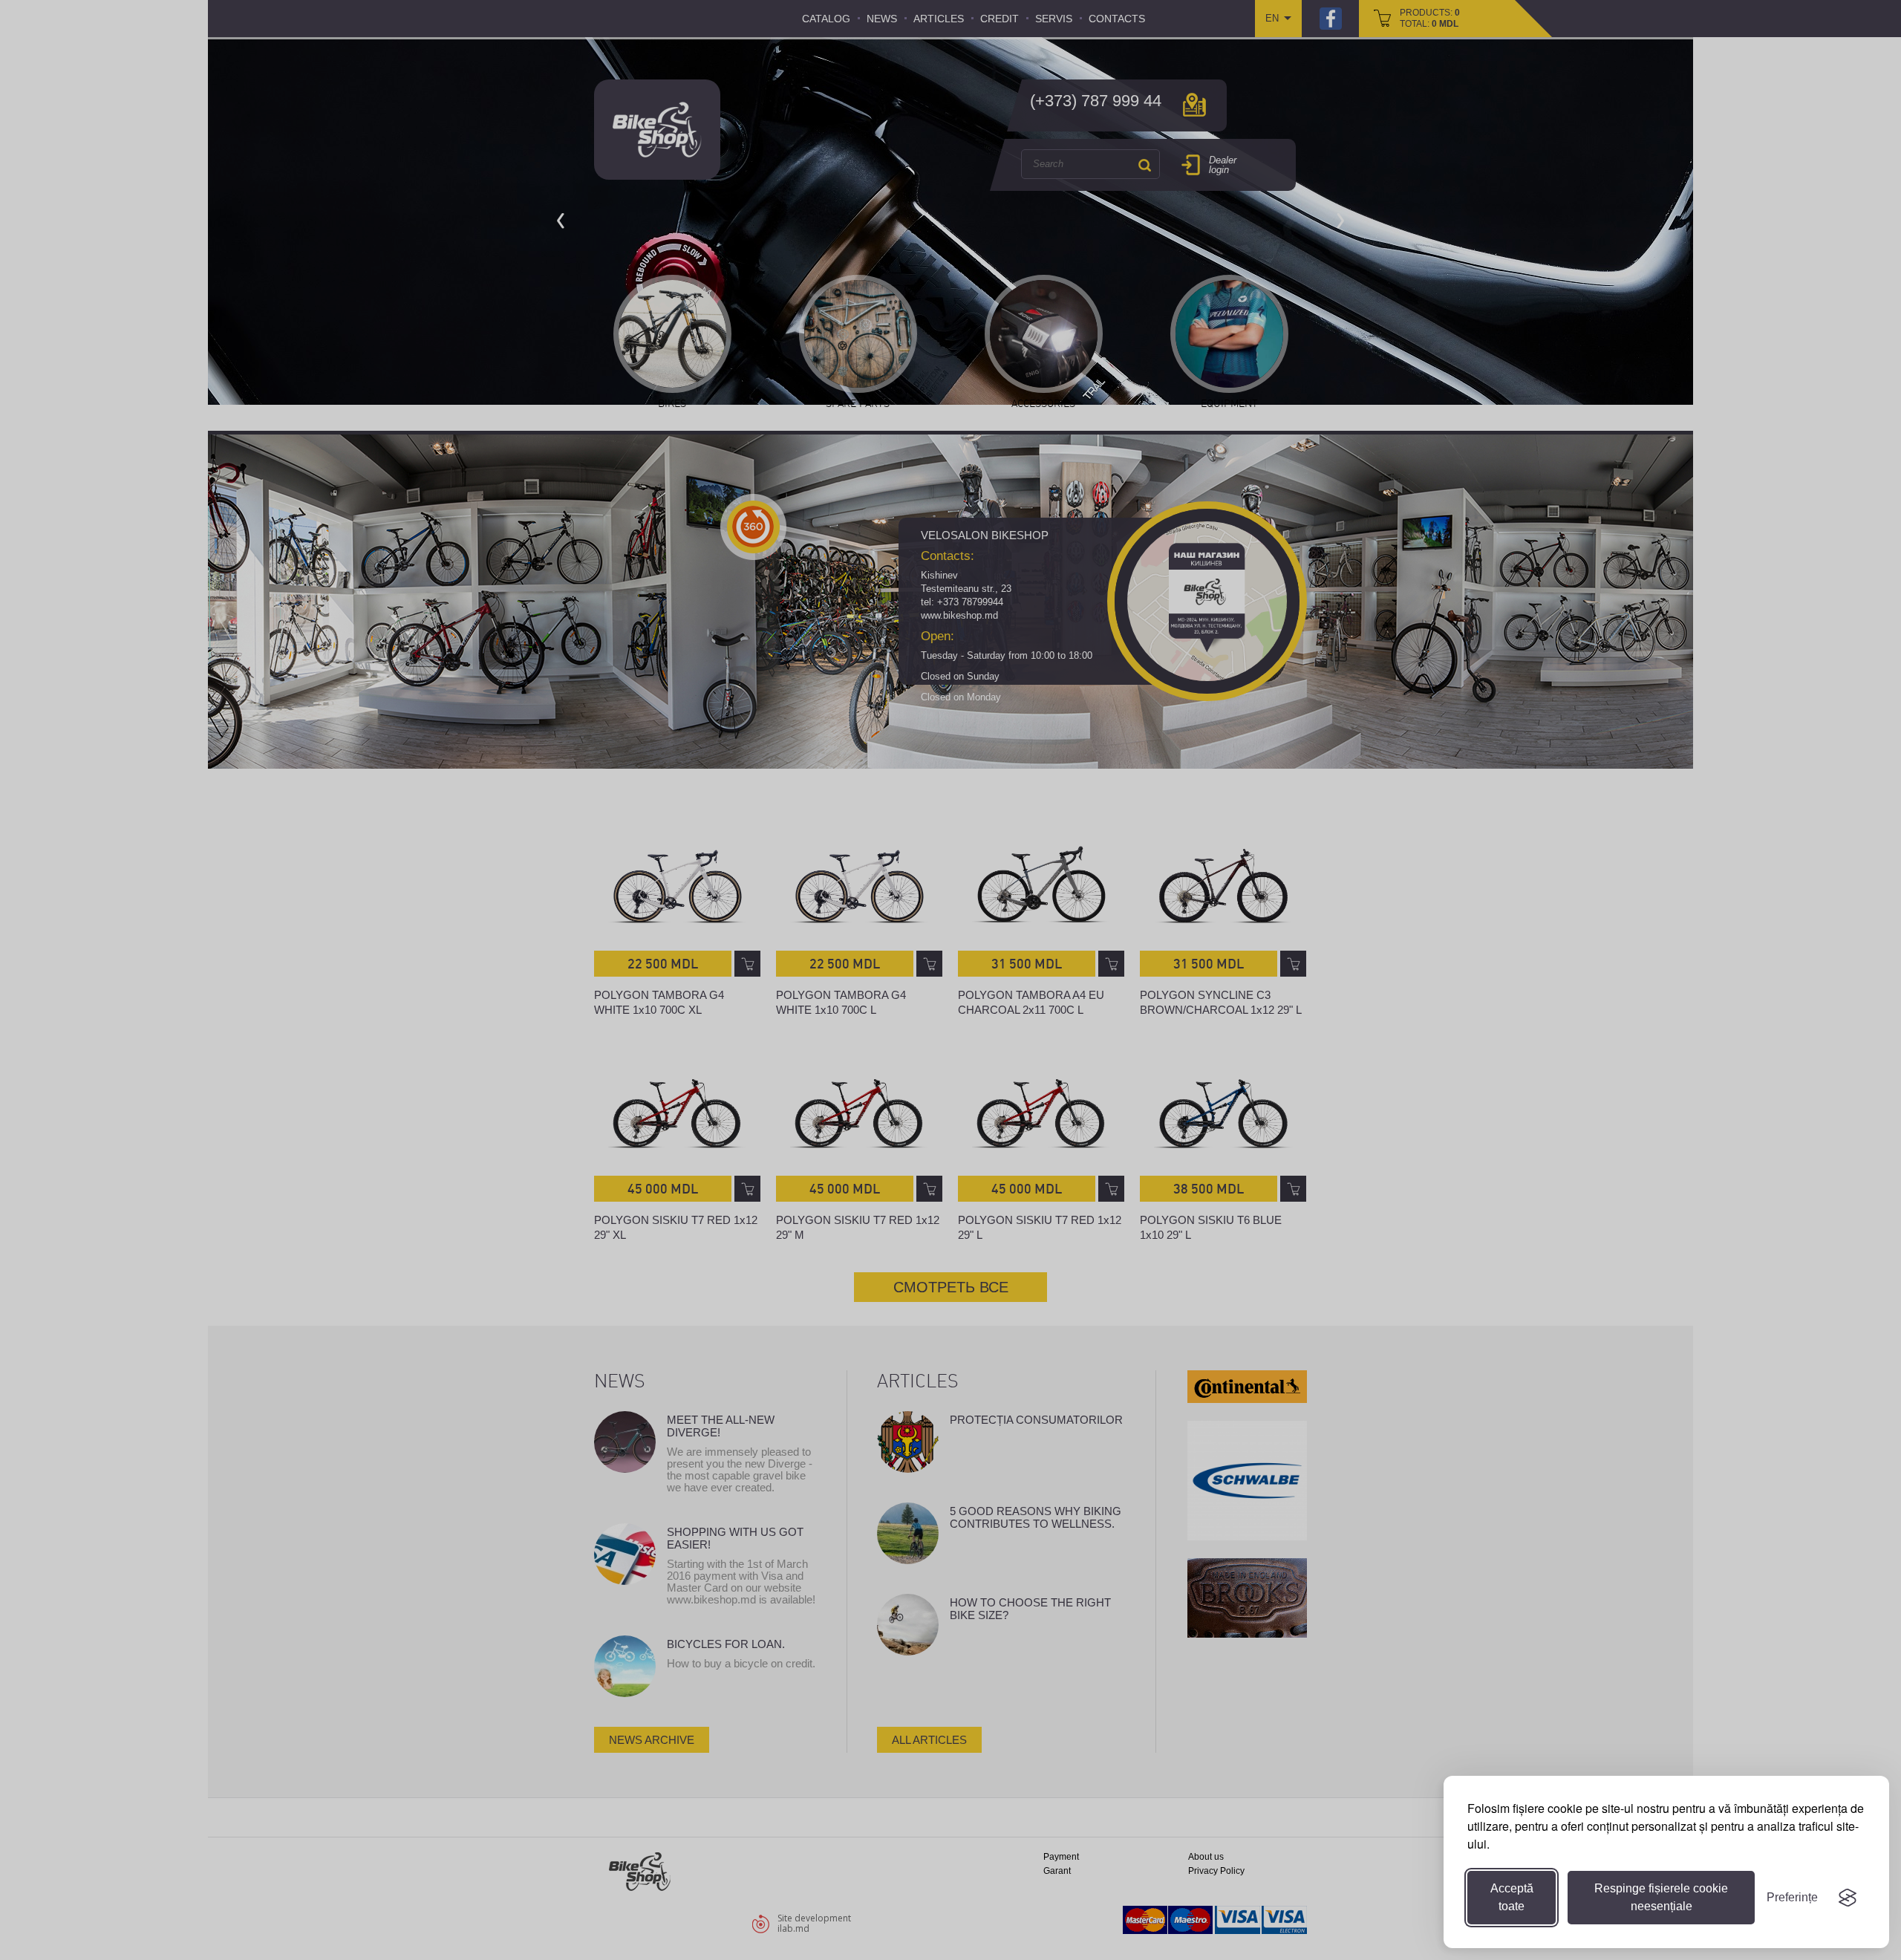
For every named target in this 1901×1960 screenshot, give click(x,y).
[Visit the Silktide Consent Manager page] (1848, 1898)
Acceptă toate (1512, 1897)
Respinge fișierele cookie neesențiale (1661, 1897)
